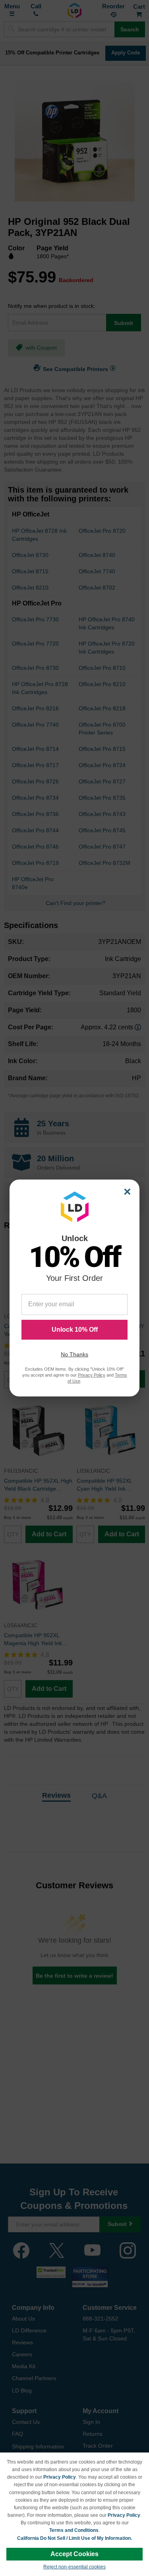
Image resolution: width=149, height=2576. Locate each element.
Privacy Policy (60, 2477)
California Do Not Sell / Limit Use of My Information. (74, 2538)
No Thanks (74, 1354)
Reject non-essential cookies (74, 2567)
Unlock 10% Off (75, 1330)
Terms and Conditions (74, 2530)
